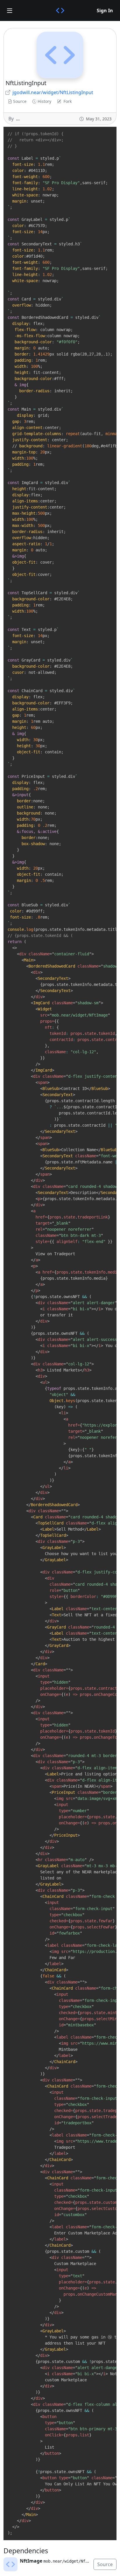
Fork (68, 101)
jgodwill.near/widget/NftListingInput (53, 92)
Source (20, 101)
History (44, 101)
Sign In (105, 10)
